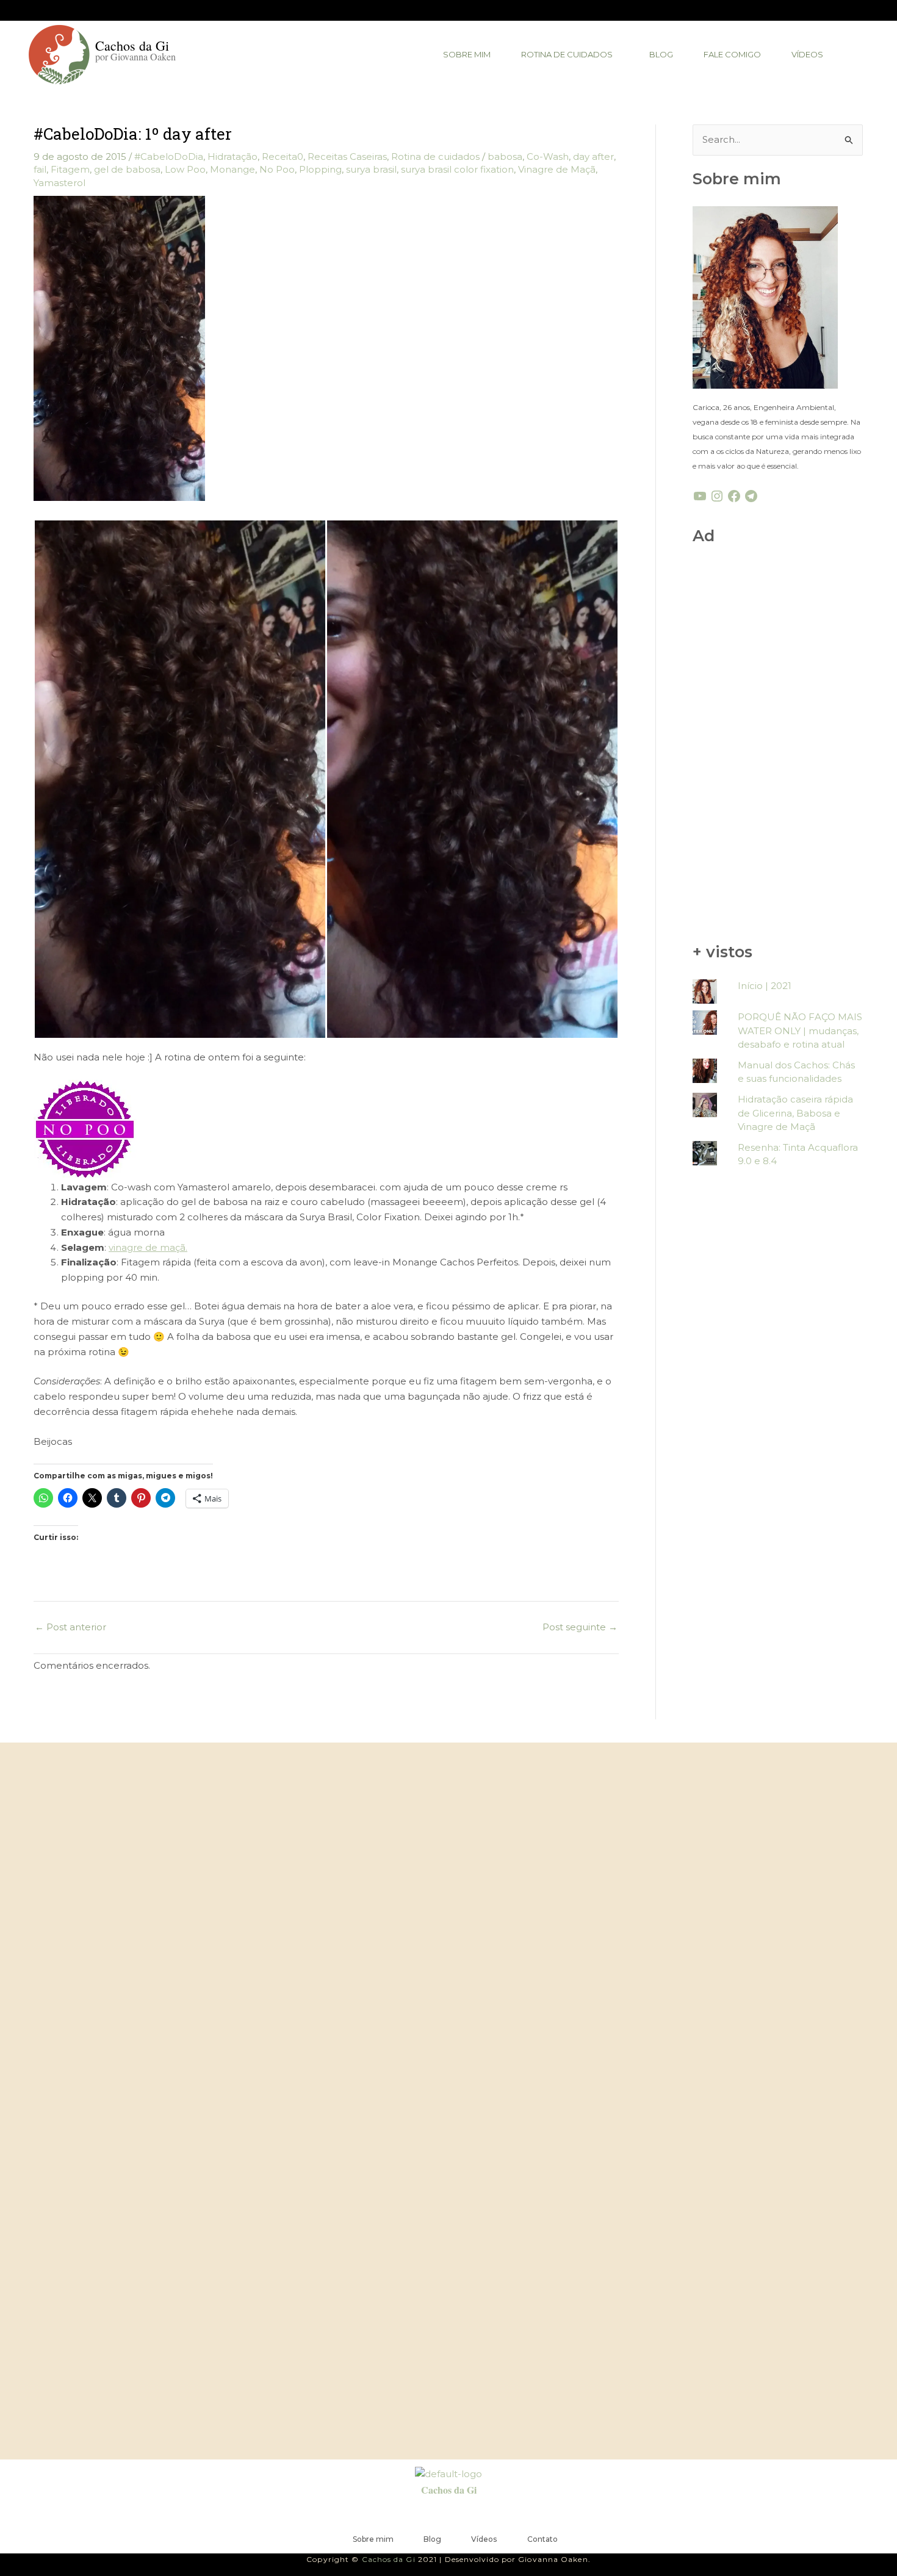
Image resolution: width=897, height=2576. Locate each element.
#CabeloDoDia (169, 157)
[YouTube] (700, 496)
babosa (505, 157)
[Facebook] (734, 496)
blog (661, 54)
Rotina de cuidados (435, 157)
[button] (570, 55)
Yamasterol (59, 183)
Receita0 (283, 157)
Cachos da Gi (449, 2490)
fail (40, 169)
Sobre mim (467, 54)
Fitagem (70, 169)
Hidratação (232, 157)
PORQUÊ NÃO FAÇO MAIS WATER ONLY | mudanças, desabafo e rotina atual (800, 1031)
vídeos (807, 54)
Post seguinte (580, 1627)
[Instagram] (717, 496)
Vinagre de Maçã (557, 169)
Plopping (320, 169)
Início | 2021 (765, 986)
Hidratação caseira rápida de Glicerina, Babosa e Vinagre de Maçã (795, 1113)
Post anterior (70, 1627)
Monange (232, 169)
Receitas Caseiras (347, 157)
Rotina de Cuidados (567, 54)
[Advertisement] (778, 746)
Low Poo (185, 169)
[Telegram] (751, 496)
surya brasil (371, 169)
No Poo (277, 169)
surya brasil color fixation (457, 169)
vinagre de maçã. (148, 1247)
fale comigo (732, 54)
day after (593, 157)
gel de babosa (127, 169)
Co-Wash (548, 157)
